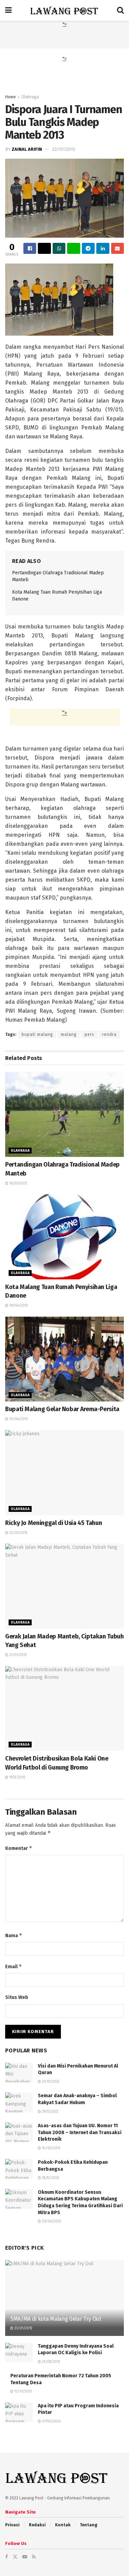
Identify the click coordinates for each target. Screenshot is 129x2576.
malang (69, 1034)
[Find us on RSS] (34, 2557)
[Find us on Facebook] (7, 2557)
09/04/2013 (18, 1306)
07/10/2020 (51, 2421)
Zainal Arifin (27, 149)
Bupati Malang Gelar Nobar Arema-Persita (62, 1409)
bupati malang (37, 1034)
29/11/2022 (50, 2112)
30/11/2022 (50, 2082)
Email (14, 1966)
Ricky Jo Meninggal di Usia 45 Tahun (53, 1523)
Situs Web (17, 1997)
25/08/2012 (51, 2362)
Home (10, 97)
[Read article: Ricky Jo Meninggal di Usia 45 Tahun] (64, 1473)
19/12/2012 (17, 1777)
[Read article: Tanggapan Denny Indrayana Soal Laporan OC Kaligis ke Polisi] (19, 2353)
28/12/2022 (50, 2178)
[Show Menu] (8, 10)
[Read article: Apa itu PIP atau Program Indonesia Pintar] (19, 2412)
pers (89, 1034)
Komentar (19, 1848)
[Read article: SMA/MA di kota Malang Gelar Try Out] (64, 2303)
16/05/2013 (18, 1183)
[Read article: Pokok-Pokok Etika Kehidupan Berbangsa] (19, 2169)
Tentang (89, 2525)
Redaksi (37, 2525)
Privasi (12, 2525)
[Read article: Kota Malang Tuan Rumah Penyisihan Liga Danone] (64, 1237)
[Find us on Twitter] (15, 2557)
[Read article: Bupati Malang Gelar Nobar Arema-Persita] (64, 1359)
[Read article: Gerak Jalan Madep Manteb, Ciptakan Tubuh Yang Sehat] (64, 1586)
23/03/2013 (18, 1533)
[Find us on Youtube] (25, 2557)
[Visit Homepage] (64, 10)
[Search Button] (120, 10)
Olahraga (30, 97)
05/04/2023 (51, 2221)
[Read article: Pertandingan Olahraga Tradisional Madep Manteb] (64, 1115)
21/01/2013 (18, 1655)
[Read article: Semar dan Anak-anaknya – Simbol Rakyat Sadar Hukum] (19, 2102)
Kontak (63, 2525)
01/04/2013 (18, 1419)
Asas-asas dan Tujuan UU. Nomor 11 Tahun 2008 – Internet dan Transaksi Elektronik (80, 2132)
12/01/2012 (23, 2391)
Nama (14, 1935)
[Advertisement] (65, 37)
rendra (109, 1034)
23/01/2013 (63, 149)
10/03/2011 (51, 2148)
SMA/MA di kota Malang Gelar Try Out (56, 2319)
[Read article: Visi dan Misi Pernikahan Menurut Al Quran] (19, 2073)
